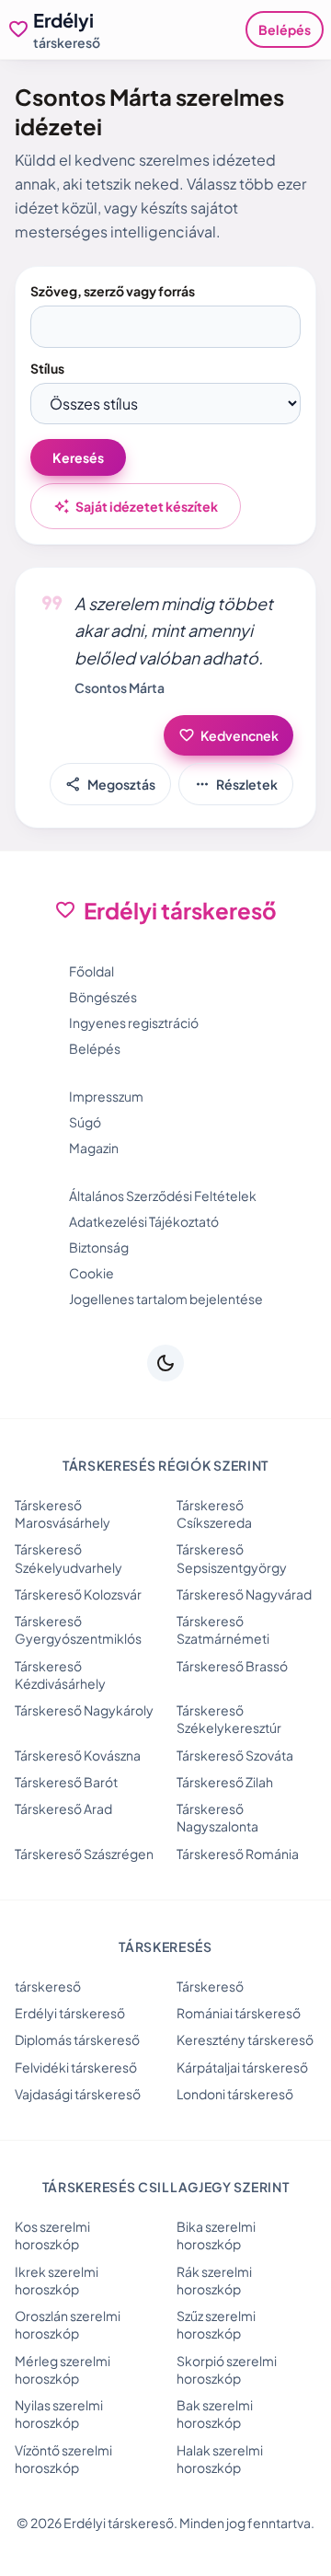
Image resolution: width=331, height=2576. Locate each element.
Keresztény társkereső (245, 2039)
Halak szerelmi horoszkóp (220, 2459)
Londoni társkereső (235, 2094)
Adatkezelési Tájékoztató (144, 1221)
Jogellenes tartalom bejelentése (166, 1299)
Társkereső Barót (66, 1782)
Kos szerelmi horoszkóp (52, 2235)
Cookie (91, 1273)
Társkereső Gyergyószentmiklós (78, 1629)
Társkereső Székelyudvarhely (68, 1558)
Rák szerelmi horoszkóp (214, 2280)
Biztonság (99, 1247)
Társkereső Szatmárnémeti (223, 1629)
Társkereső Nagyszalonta (217, 1817)
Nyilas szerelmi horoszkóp (59, 2414)
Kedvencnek (228, 735)
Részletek (236, 784)
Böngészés (103, 997)
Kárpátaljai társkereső (242, 2067)
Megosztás (110, 784)
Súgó (85, 1122)
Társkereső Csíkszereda (214, 1513)
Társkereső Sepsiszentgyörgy (232, 1558)
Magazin (94, 1148)
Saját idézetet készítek (136, 506)
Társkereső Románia (238, 1854)
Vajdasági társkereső (78, 2094)
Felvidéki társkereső (76, 2067)
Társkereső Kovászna (78, 1755)
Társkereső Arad (63, 1808)
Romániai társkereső (239, 2013)
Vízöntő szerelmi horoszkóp (63, 2459)
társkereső (48, 1986)
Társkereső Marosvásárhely (63, 1513)
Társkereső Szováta (235, 1755)
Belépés (285, 29)
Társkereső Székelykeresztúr (229, 1719)
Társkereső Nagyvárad (244, 1594)
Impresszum (106, 1096)
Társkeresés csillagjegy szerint (166, 2187)
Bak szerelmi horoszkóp (215, 2414)
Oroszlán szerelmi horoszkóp (68, 2324)
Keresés (78, 457)
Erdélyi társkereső (70, 2013)
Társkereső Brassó (232, 1666)
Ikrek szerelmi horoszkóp (57, 2280)
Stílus (47, 368)
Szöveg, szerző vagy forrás (113, 291)
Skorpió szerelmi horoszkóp (227, 2369)
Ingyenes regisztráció (134, 1022)
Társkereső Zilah (225, 1782)
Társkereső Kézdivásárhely (60, 1675)
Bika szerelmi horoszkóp (216, 2235)
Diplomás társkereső (77, 2039)
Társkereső (210, 1986)
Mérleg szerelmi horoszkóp (63, 2369)
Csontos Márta (120, 687)
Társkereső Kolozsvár (78, 1594)
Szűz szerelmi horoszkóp (216, 2324)
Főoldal (91, 971)
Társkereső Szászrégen (84, 1854)
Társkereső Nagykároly (84, 1710)
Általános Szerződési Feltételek (163, 1196)
